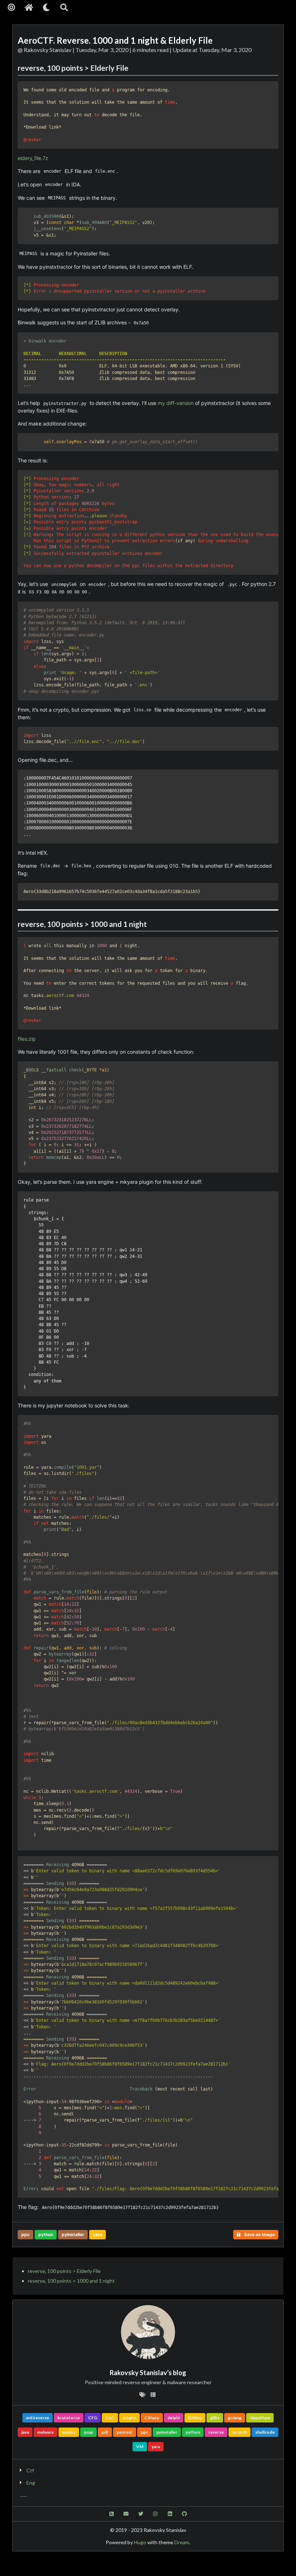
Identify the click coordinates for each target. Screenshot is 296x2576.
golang (235, 2418)
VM (140, 2446)
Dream (182, 2542)
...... (23, 2495)
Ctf (30, 2470)
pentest (125, 2432)
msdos (69, 2432)
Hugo (140, 2542)
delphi (174, 2418)
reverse (216, 2432)
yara (97, 2234)
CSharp (152, 2418)
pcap (88, 2432)
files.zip (27, 1039)
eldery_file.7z (33, 158)
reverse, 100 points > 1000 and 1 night (71, 2281)
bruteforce (69, 2418)
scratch (240, 2432)
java (25, 2432)
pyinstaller (73, 2234)
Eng (31, 2483)
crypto (129, 2418)
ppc (25, 2234)
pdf (105, 2432)
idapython (260, 2418)
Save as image (259, 2234)
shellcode (265, 2432)
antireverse (38, 2418)
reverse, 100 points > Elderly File (64, 2271)
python (46, 2234)
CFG (93, 2418)
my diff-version (176, 403)
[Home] (29, 7)
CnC (110, 2418)
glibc (215, 2418)
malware (45, 2432)
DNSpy (195, 2418)
